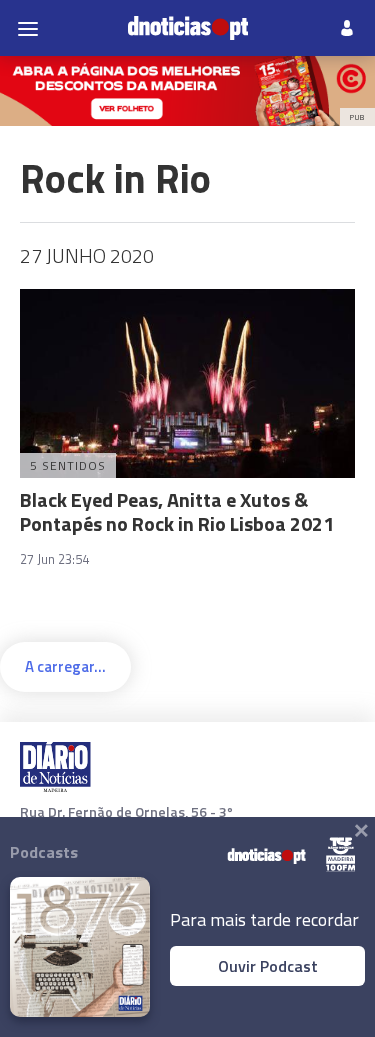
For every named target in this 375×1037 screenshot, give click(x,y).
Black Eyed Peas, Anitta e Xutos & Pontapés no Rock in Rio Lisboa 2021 (177, 511)
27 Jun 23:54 (54, 559)
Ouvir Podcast (268, 966)
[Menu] (28, 28)
